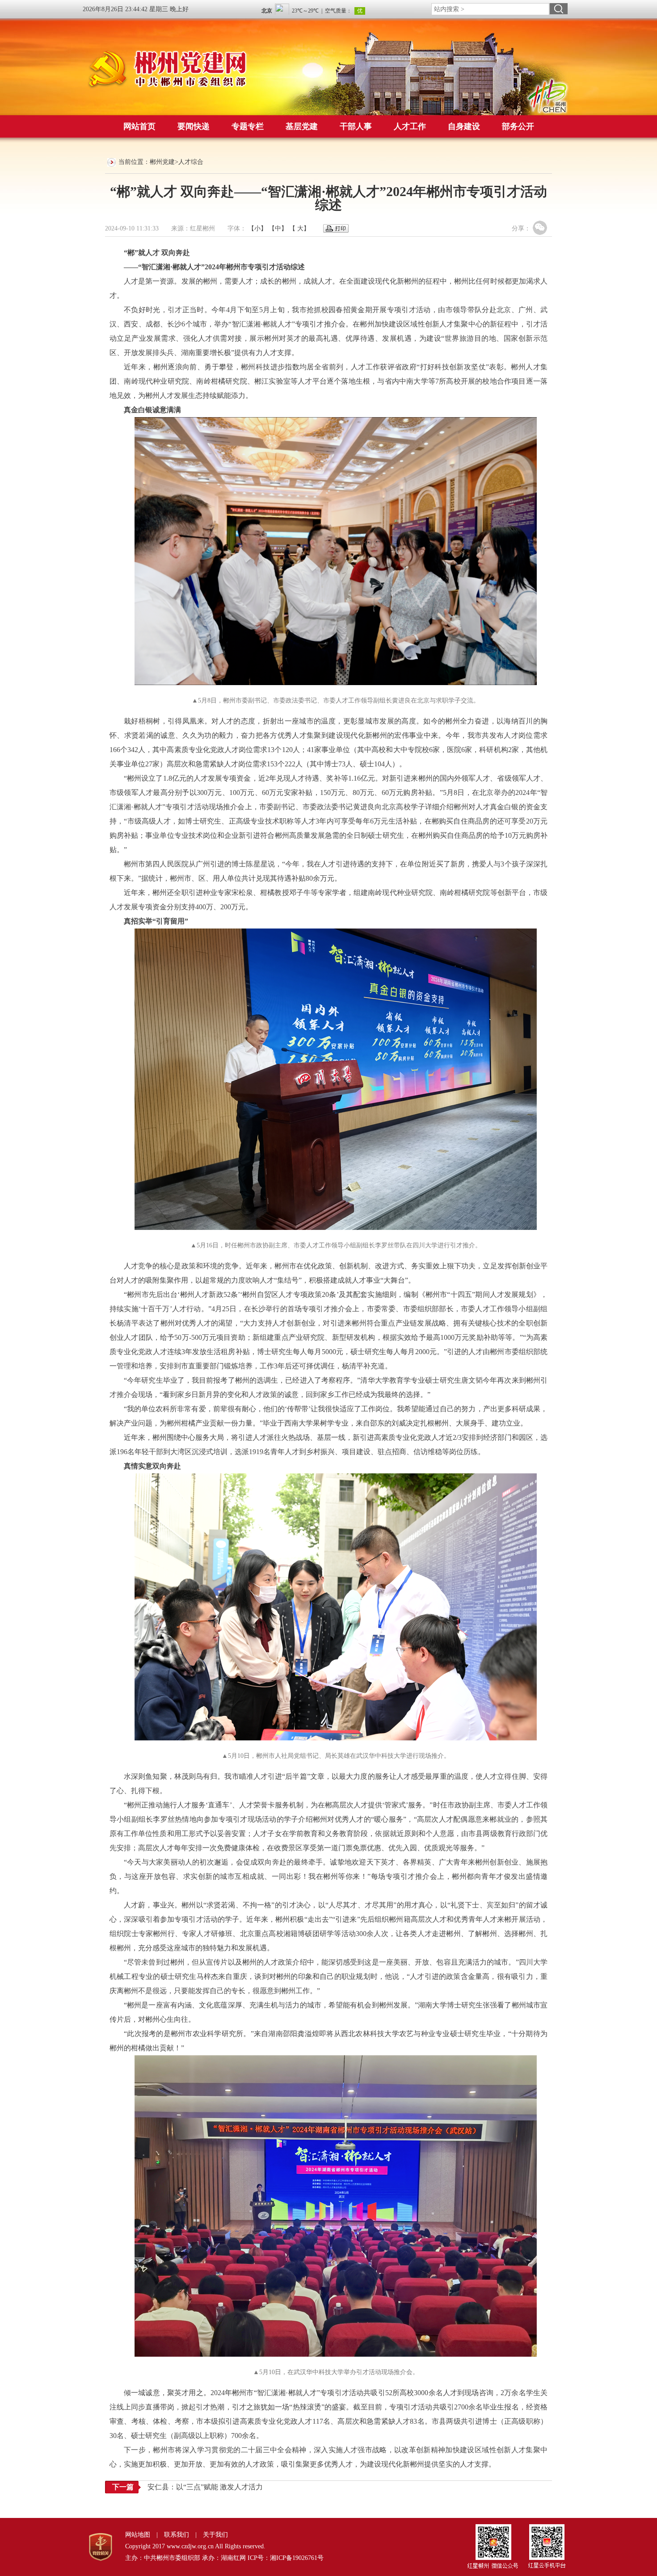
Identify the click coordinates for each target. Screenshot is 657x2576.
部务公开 (518, 126)
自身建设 (464, 126)
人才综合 (191, 162)
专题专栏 (248, 126)
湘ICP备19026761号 (297, 2558)
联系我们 (177, 2535)
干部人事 (356, 126)
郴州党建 (162, 162)
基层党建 (302, 126)
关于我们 (215, 2535)
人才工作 (410, 126)
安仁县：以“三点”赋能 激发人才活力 (205, 2487)
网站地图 (138, 2535)
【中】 (278, 228)
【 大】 (299, 228)
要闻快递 (194, 126)
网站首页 (139, 126)
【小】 (257, 228)
